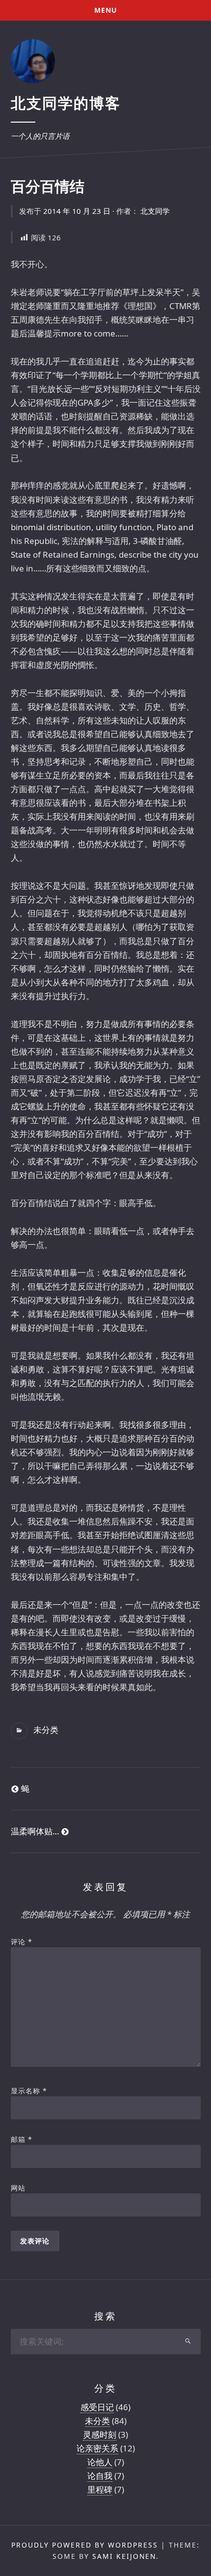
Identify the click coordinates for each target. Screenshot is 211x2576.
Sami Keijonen (124, 2556)
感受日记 (97, 2407)
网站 (18, 2188)
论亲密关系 (97, 2448)
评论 (22, 1942)
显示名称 (29, 2091)
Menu (106, 10)
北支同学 (155, 211)
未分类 (46, 1730)
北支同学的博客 (66, 103)
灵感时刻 (100, 2434)
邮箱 (22, 2139)
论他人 (100, 2462)
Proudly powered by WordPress (85, 2545)
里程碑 (100, 2489)
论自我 (100, 2476)
